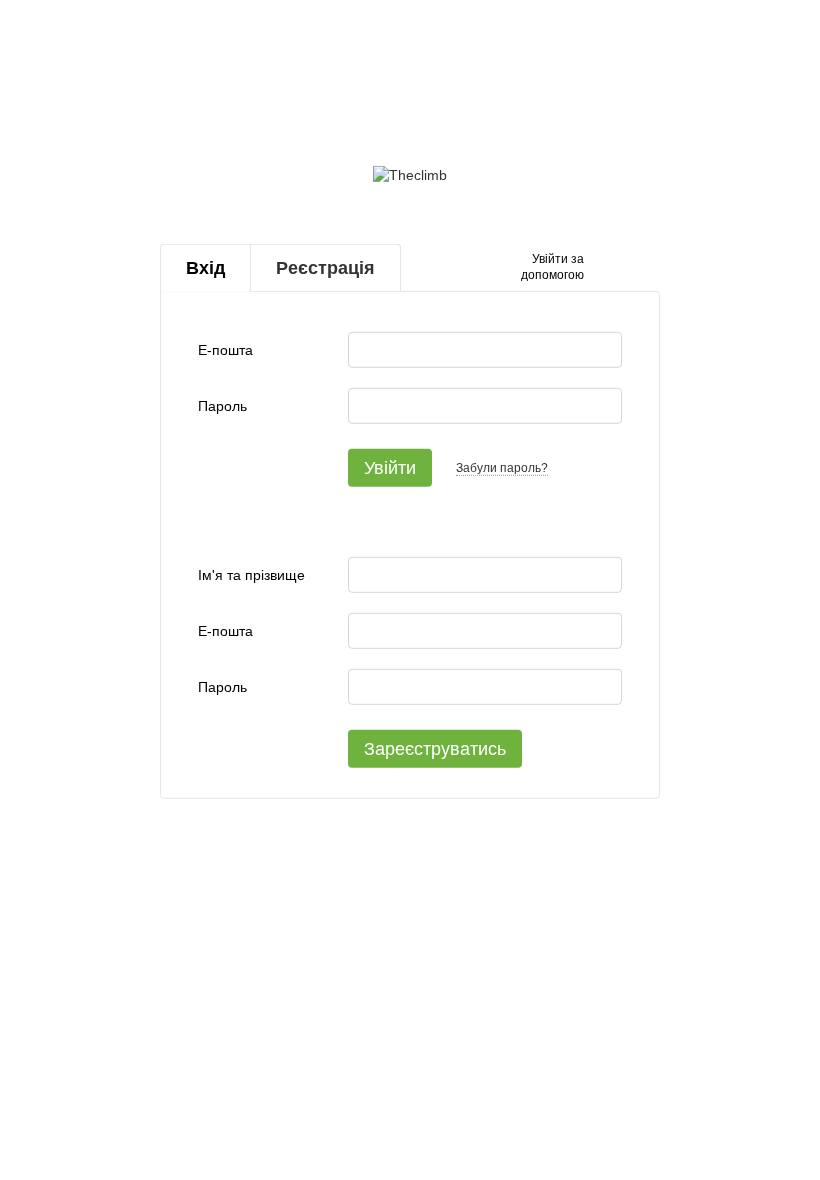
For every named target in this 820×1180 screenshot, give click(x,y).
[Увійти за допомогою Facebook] (606, 268)
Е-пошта (225, 350)
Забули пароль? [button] (502, 468)
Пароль (222, 406)
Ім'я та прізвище (251, 575)
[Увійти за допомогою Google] (638, 268)
